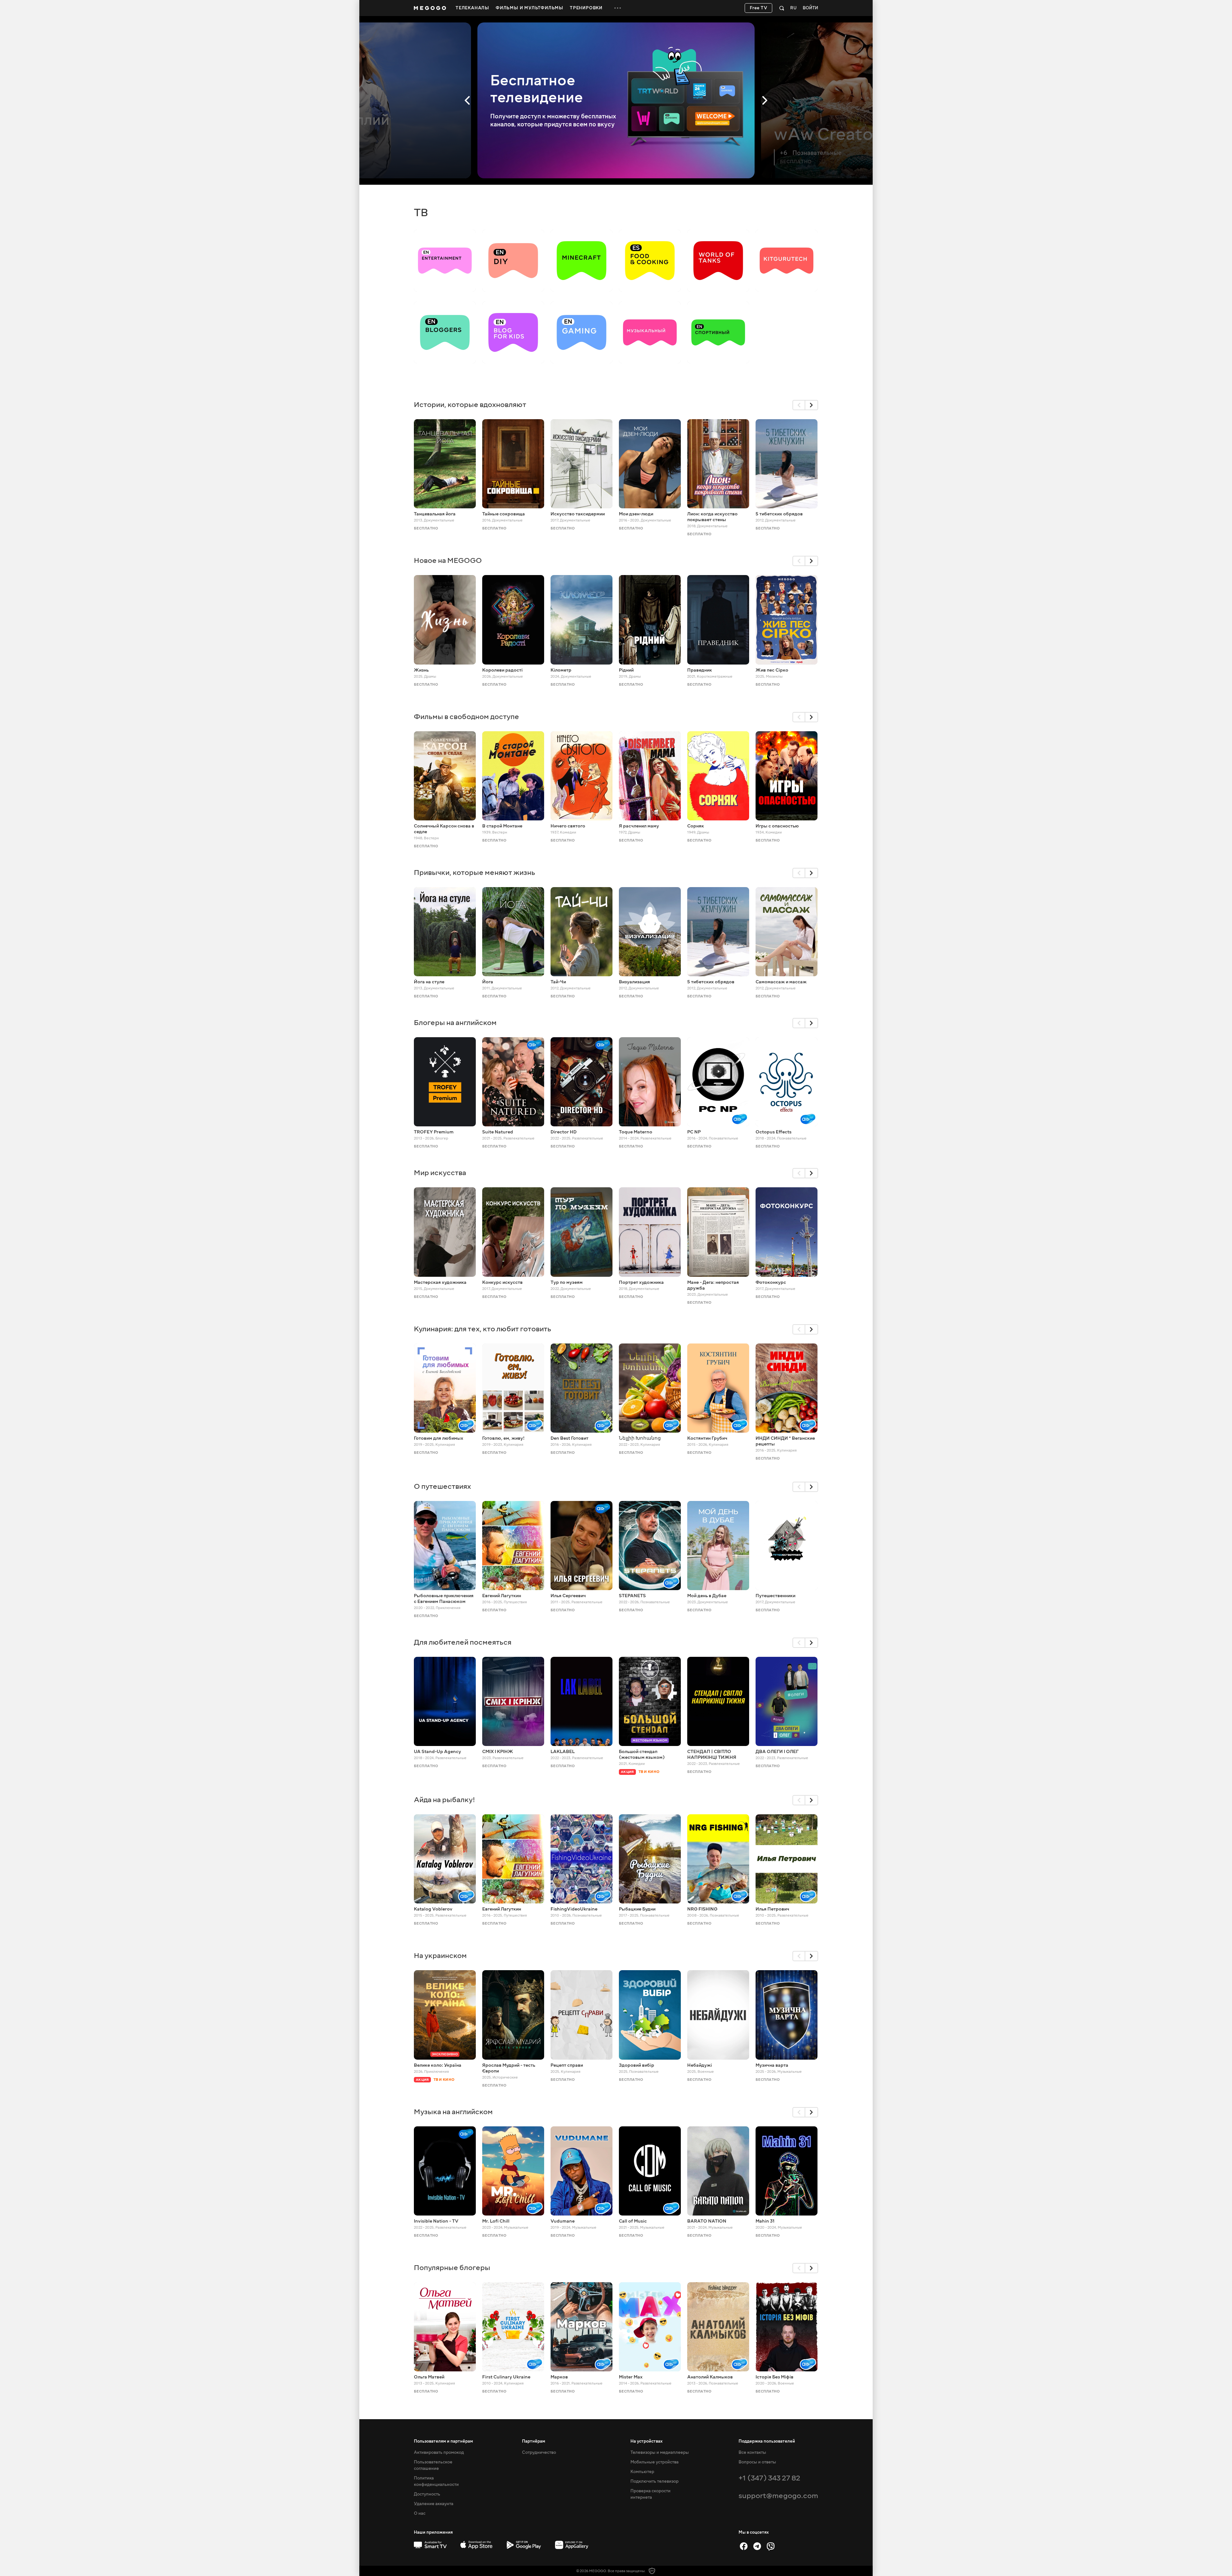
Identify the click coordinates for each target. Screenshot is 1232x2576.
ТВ (421, 213)
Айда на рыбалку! (445, 1800)
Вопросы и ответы (757, 2462)
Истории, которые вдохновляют (470, 405)
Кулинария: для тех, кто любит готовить (483, 1329)
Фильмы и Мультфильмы (530, 8)
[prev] (799, 405)
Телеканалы (472, 8)
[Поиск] (782, 8)
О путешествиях (442, 1486)
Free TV (759, 8)
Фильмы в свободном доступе (466, 717)
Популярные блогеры (452, 2268)
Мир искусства (440, 1173)
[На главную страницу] (430, 8)
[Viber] (771, 2546)
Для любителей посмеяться (463, 1642)
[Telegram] (757, 2546)
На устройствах (646, 2441)
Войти (810, 8)
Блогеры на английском (455, 1023)
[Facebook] (744, 2546)
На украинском (440, 1956)
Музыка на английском (453, 2112)
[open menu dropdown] (618, 8)
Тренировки (586, 8)
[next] (812, 405)
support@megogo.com (778, 2496)
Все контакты (752, 2453)
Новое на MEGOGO (448, 560)
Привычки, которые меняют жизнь (475, 873)
